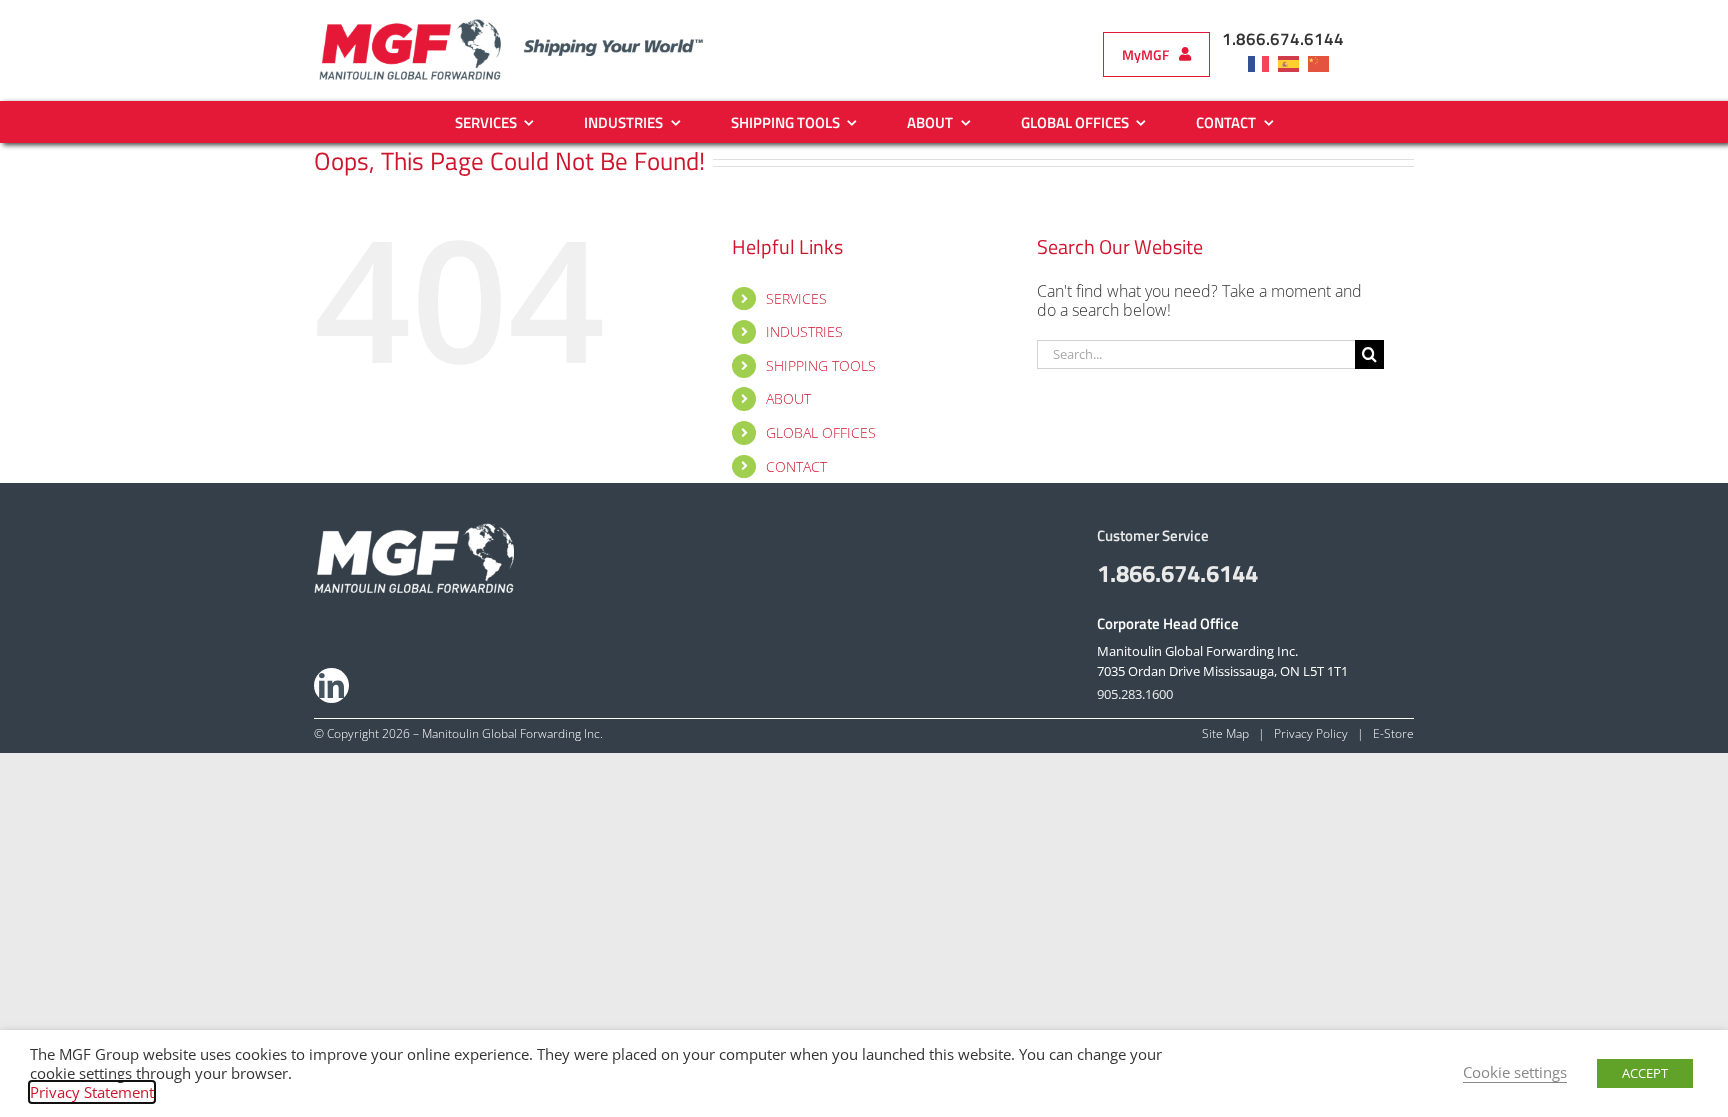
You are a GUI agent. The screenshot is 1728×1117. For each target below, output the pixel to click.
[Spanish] (1293, 63)
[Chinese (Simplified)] (1323, 63)
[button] (1156, 54)
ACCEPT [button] (1645, 1073)
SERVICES (796, 298)
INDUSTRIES (804, 331)
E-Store (1393, 733)
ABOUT (788, 398)
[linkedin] (331, 685)
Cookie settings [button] (1515, 1072)
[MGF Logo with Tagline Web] (529, 24)
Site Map (1225, 733)
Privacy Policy (1311, 733)
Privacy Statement (92, 1092)
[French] (1263, 63)
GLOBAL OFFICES (821, 432)
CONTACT (796, 466)
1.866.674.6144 (1283, 39)
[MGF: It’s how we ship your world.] (414, 531)
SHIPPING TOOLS (821, 365)
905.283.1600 (1135, 694)
